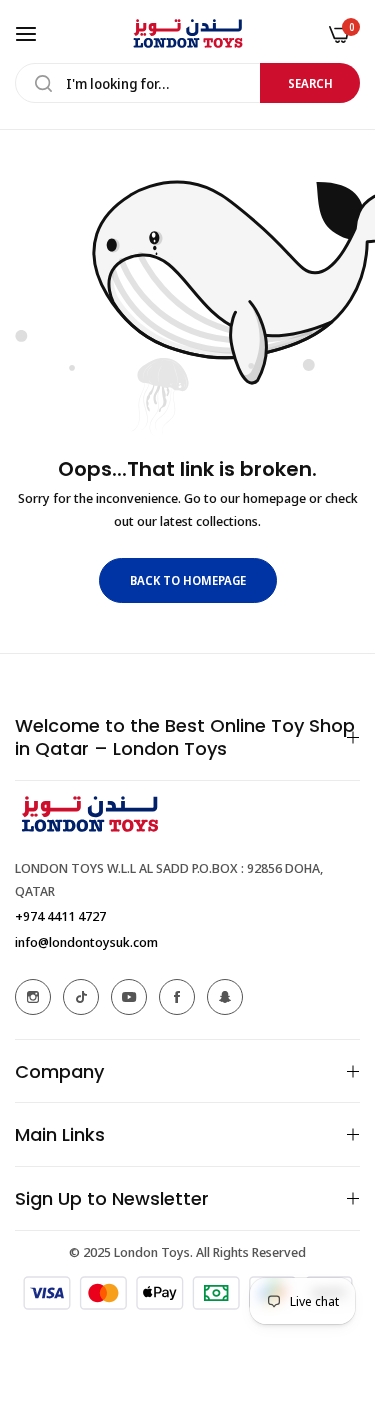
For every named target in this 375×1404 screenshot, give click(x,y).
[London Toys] (188, 33)
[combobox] (187, 83)
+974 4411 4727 (60, 916)
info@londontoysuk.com (86, 942)
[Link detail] (33, 997)
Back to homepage (188, 580)
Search (310, 83)
